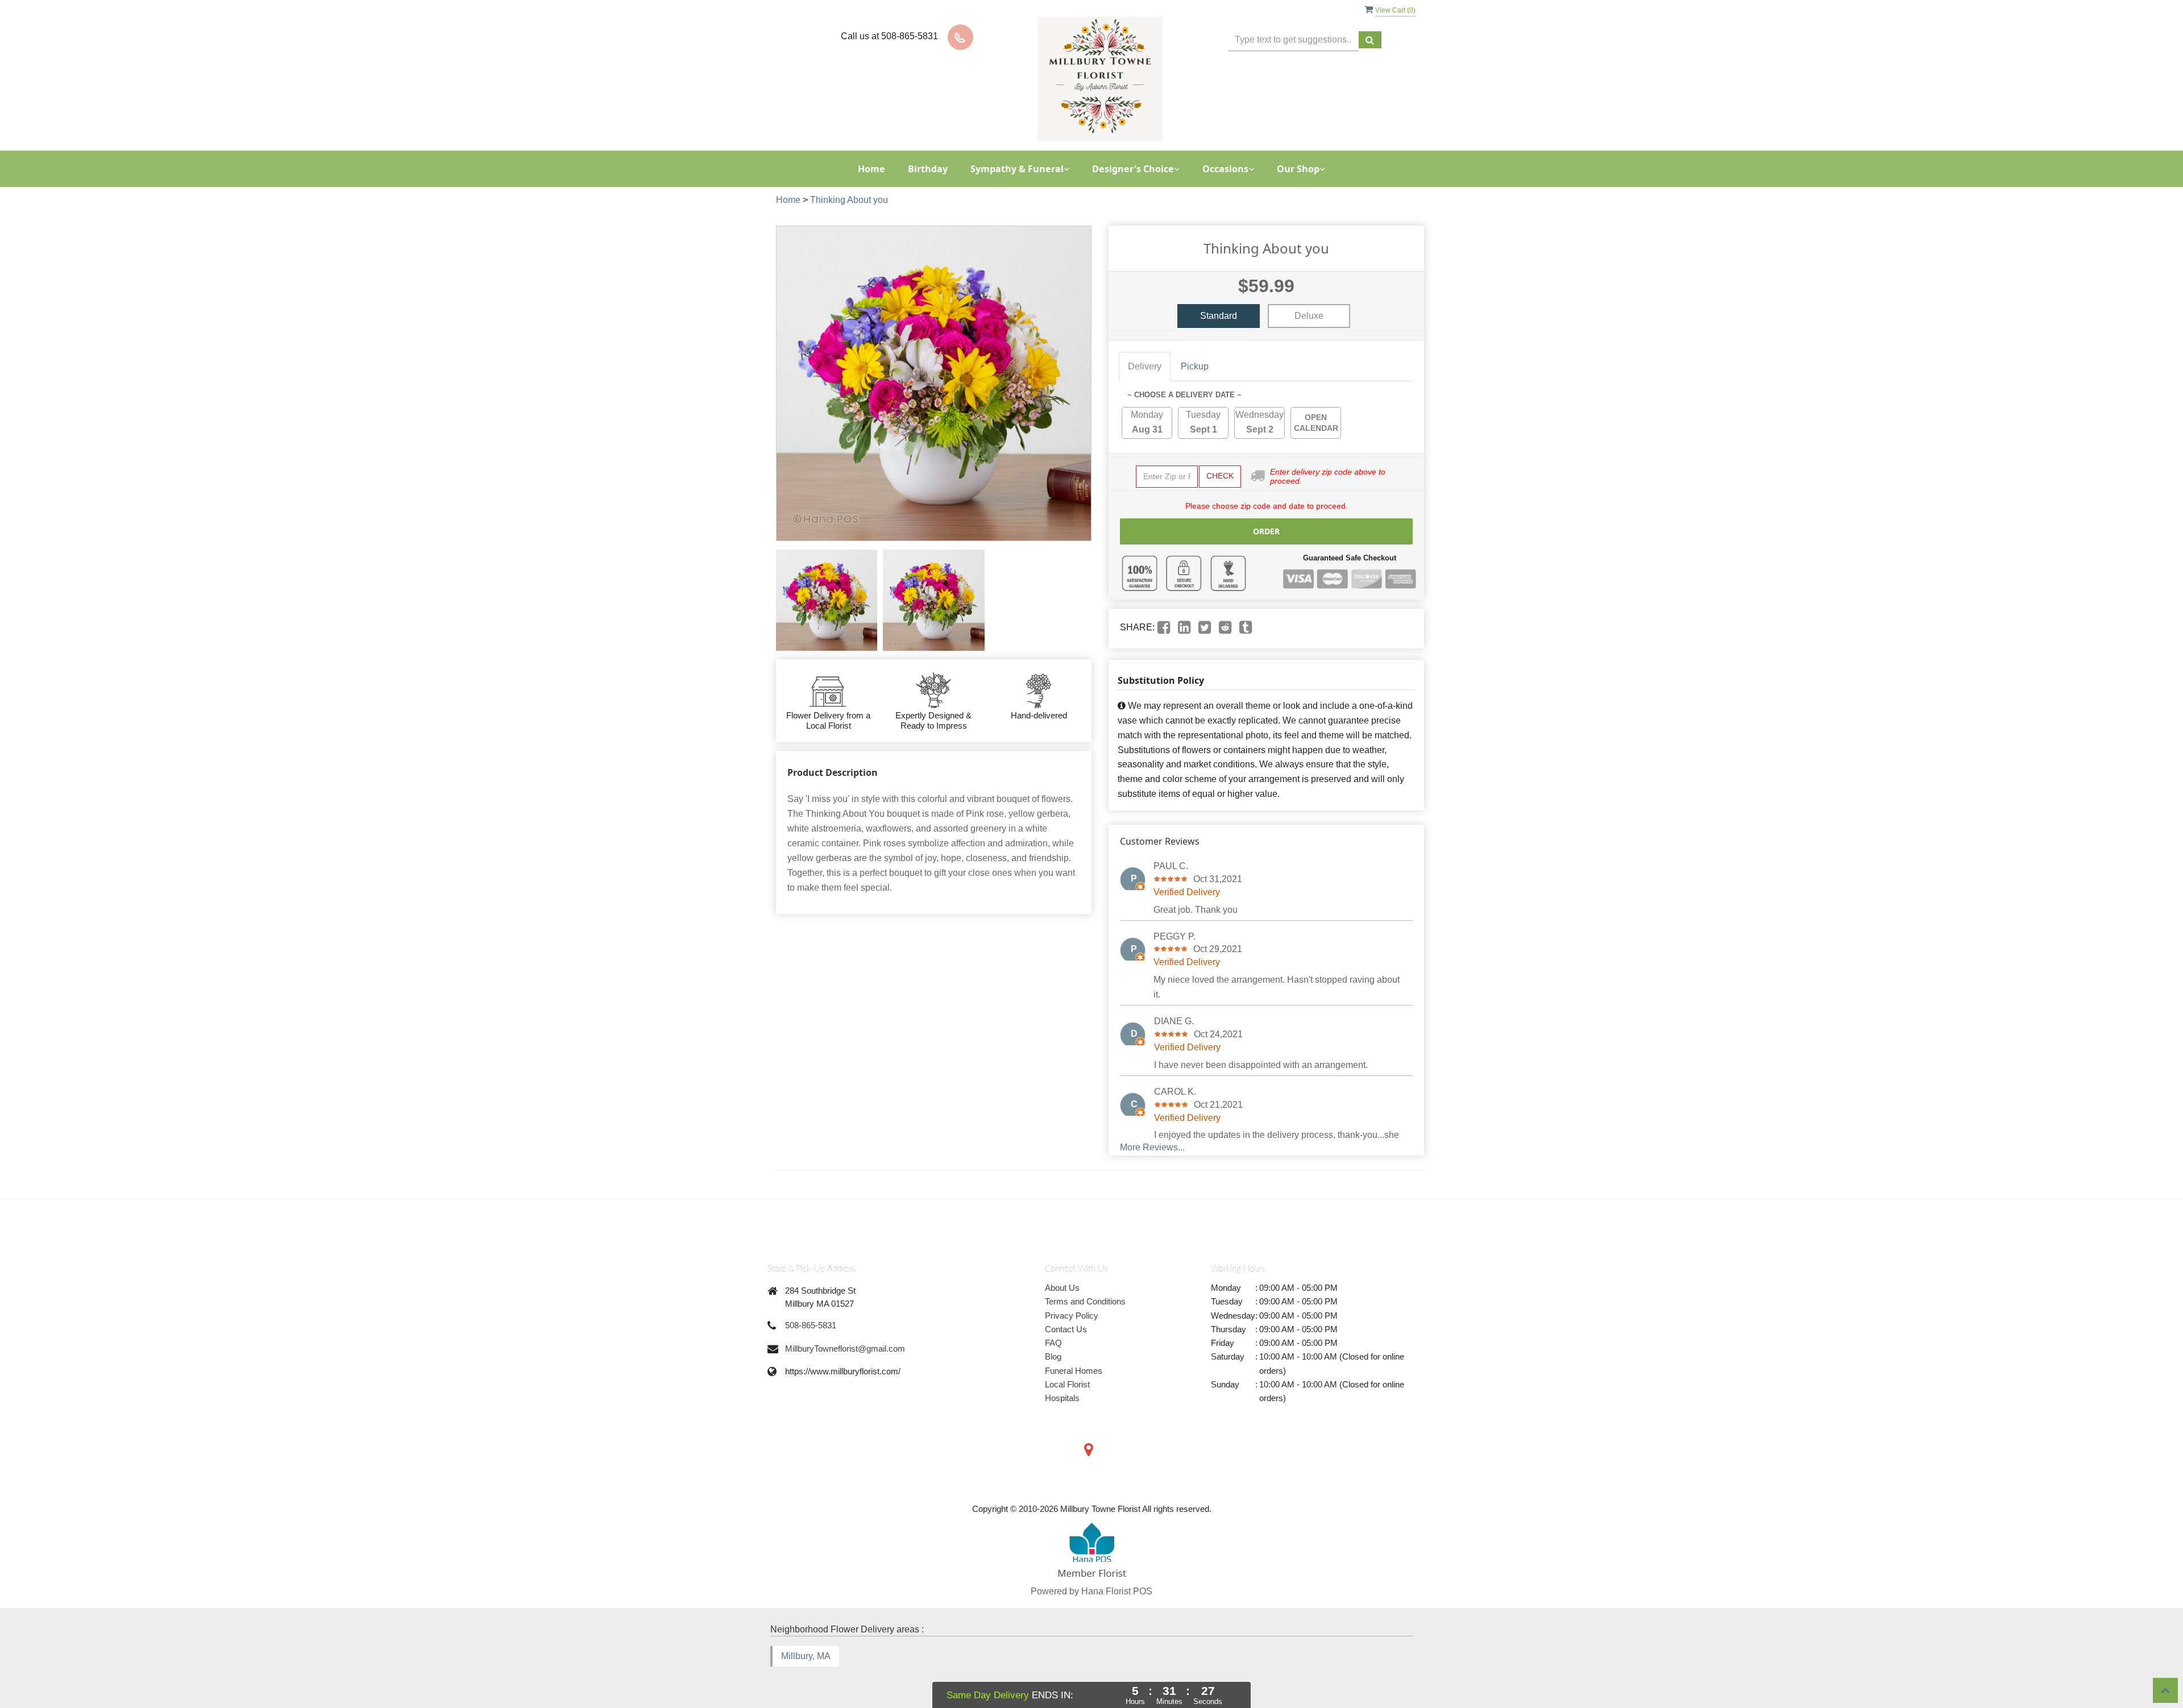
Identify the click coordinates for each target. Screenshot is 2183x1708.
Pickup (1195, 366)
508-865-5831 (811, 1325)
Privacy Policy (1072, 1316)
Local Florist (1067, 1384)
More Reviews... (1152, 1147)
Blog (1053, 1356)
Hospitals (1062, 1398)
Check (1220, 476)
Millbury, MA (806, 1656)
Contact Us (1066, 1329)
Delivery (1145, 366)
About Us (1062, 1288)
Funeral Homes (1074, 1371)
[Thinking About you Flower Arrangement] (827, 600)
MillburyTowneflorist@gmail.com (845, 1348)
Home (871, 169)
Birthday (928, 169)
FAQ (1053, 1343)
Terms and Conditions (1085, 1301)
